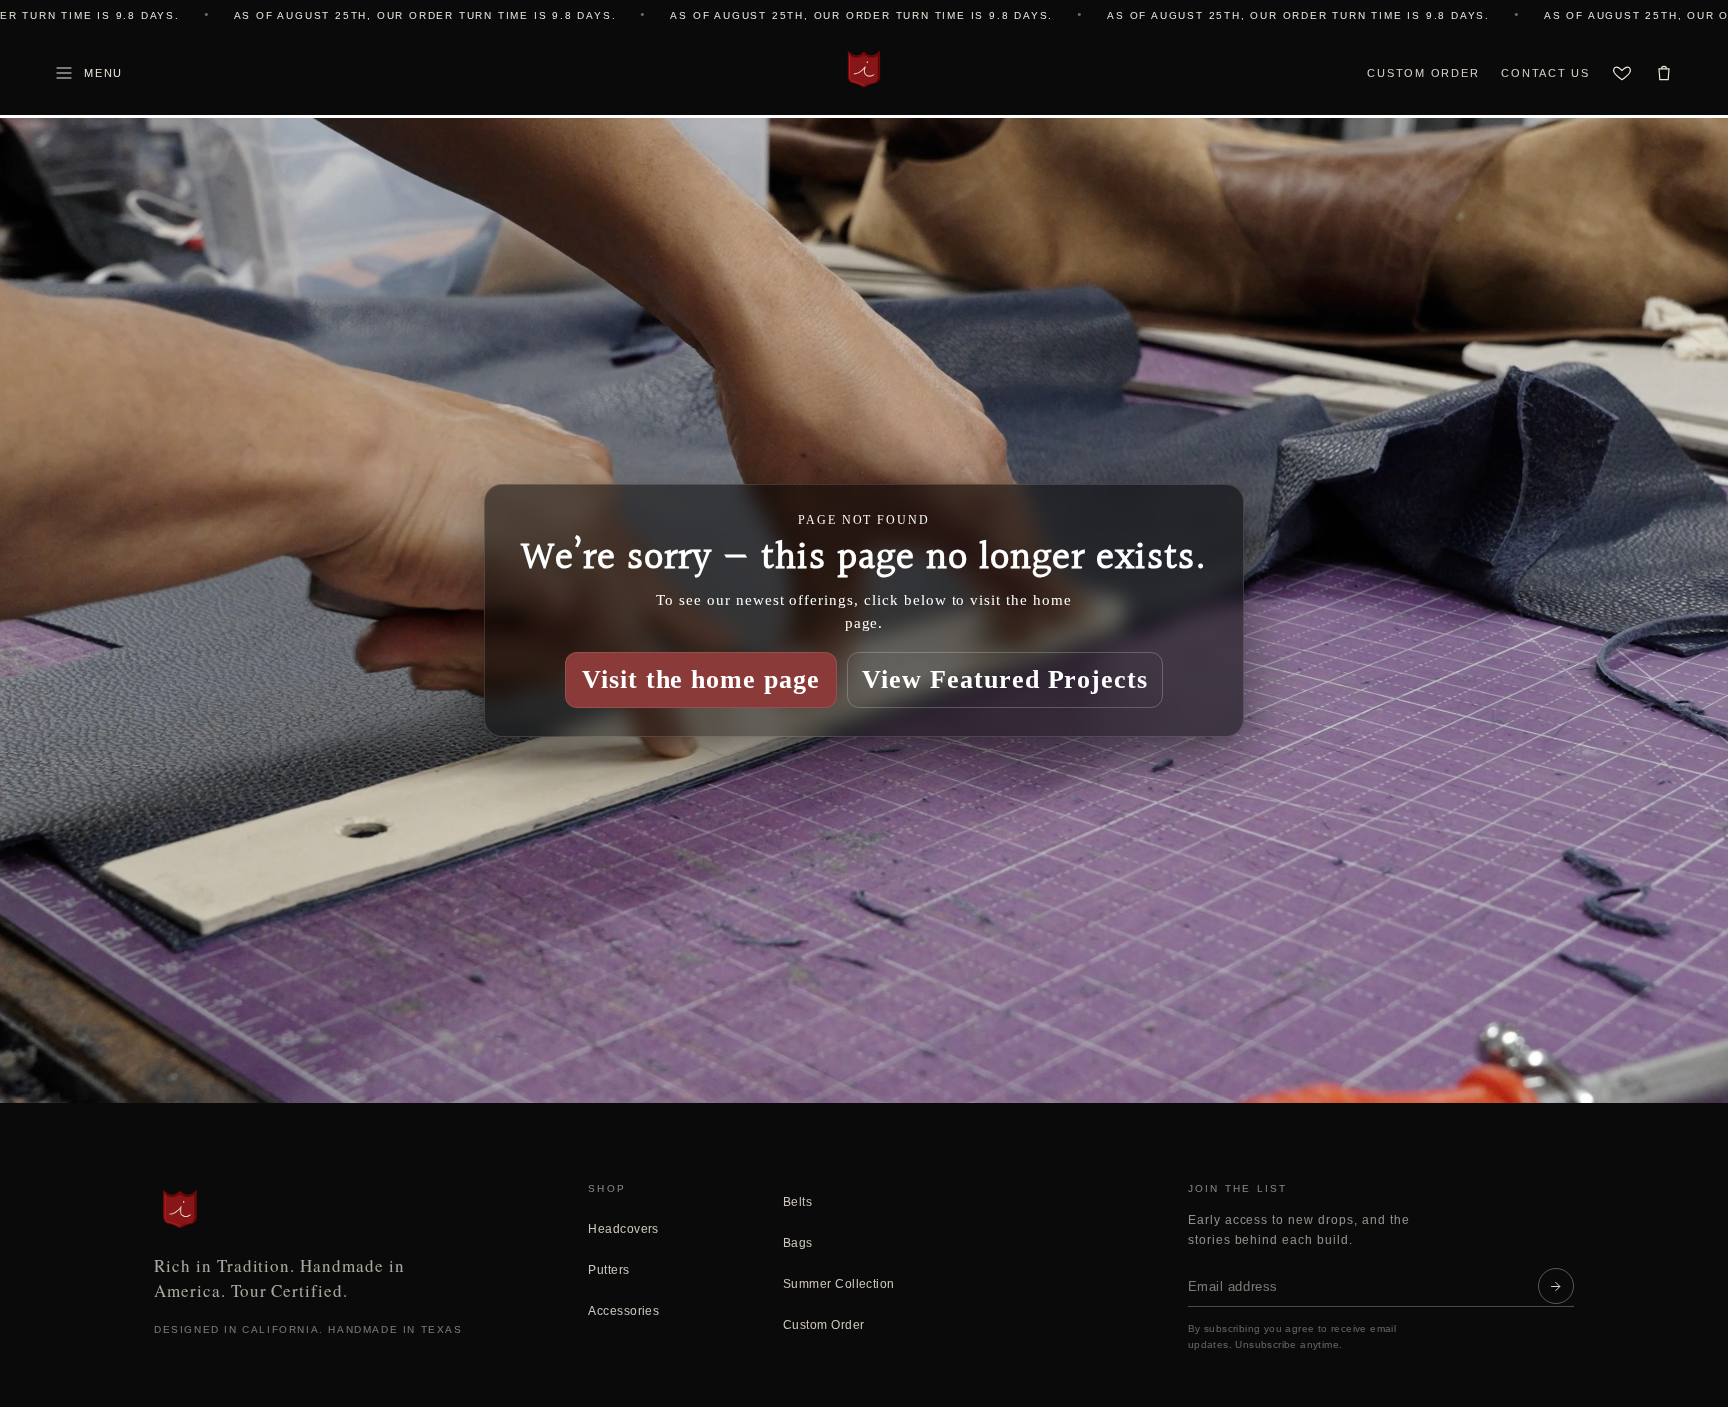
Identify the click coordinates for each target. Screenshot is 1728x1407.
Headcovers (623, 1229)
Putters (608, 1270)
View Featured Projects (1005, 679)
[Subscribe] (1556, 1286)
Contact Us (1545, 73)
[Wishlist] (1622, 73)
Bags (798, 1243)
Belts (797, 1202)
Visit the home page (701, 679)
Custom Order (1423, 73)
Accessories (623, 1311)
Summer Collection (839, 1284)
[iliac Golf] (864, 69)
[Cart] (1664, 73)
